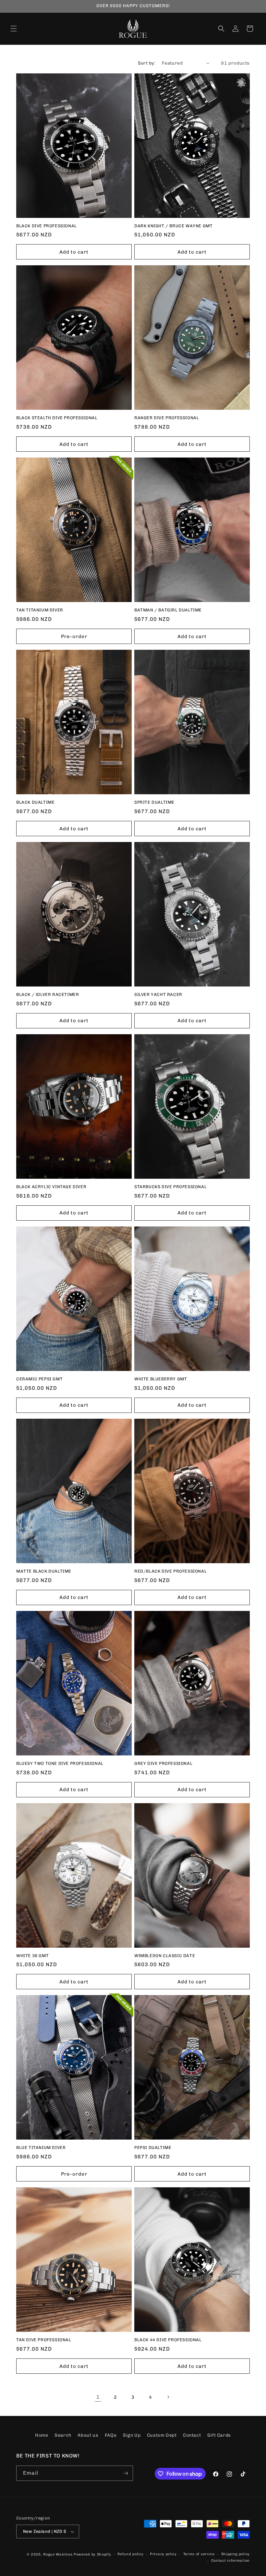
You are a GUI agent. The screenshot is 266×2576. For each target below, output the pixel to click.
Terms (239, 1357)
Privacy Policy (216, 1357)
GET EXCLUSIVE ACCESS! (196, 1295)
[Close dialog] (252, 1214)
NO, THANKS (196, 1314)
